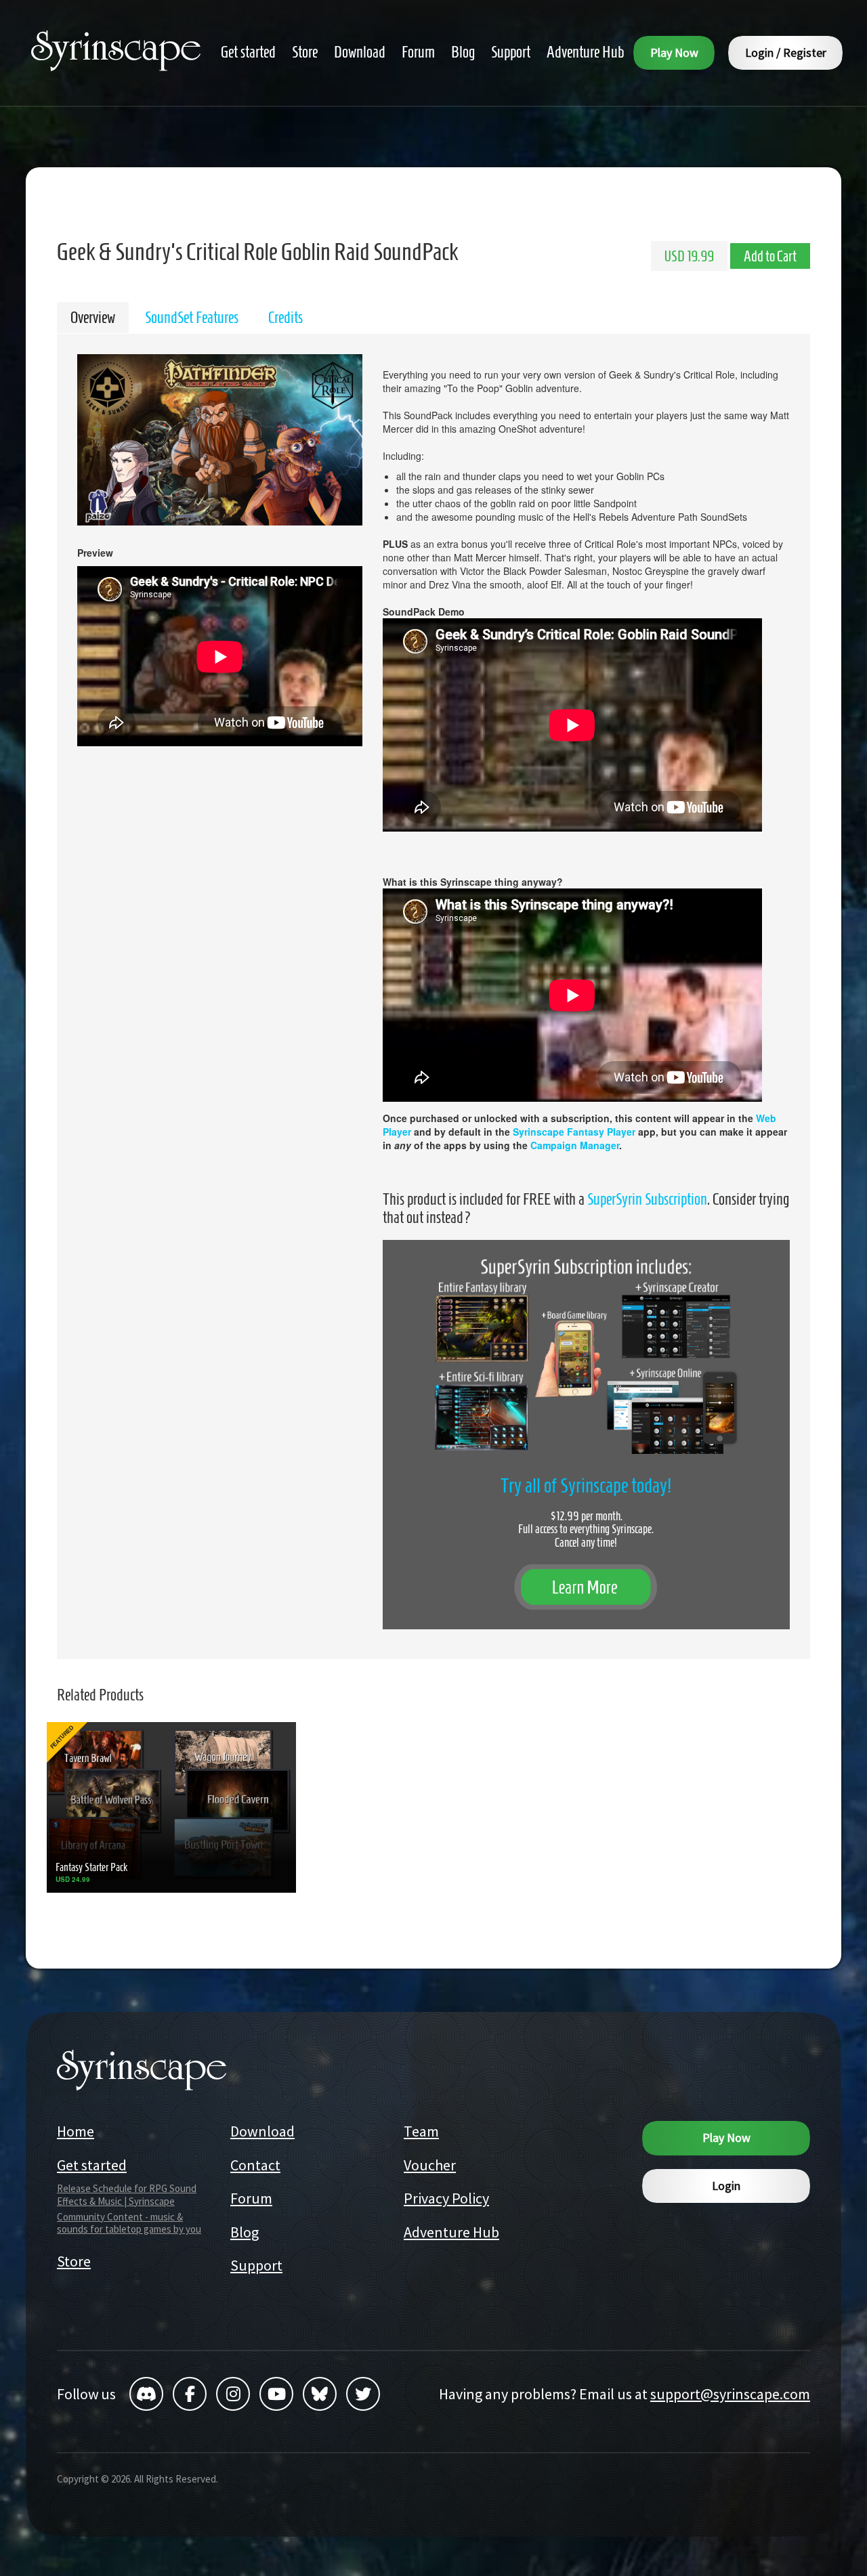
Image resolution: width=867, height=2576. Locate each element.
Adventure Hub (451, 2232)
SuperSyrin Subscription (647, 1199)
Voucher (430, 2165)
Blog (245, 2232)
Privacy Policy (446, 2198)
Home (76, 2131)
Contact (255, 2165)
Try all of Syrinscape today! (586, 1485)
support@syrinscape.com (730, 2394)
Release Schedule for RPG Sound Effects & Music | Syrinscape (127, 2195)
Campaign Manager (575, 1145)
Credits (286, 318)
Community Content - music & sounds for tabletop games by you (129, 2223)
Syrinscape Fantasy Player (574, 1132)
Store (74, 2261)
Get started (92, 2165)
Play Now (674, 52)
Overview (93, 318)
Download (262, 2131)
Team (421, 2131)
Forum (251, 2198)
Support (256, 2265)
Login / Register (786, 52)
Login (726, 2186)
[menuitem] (248, 52)
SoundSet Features (192, 318)
